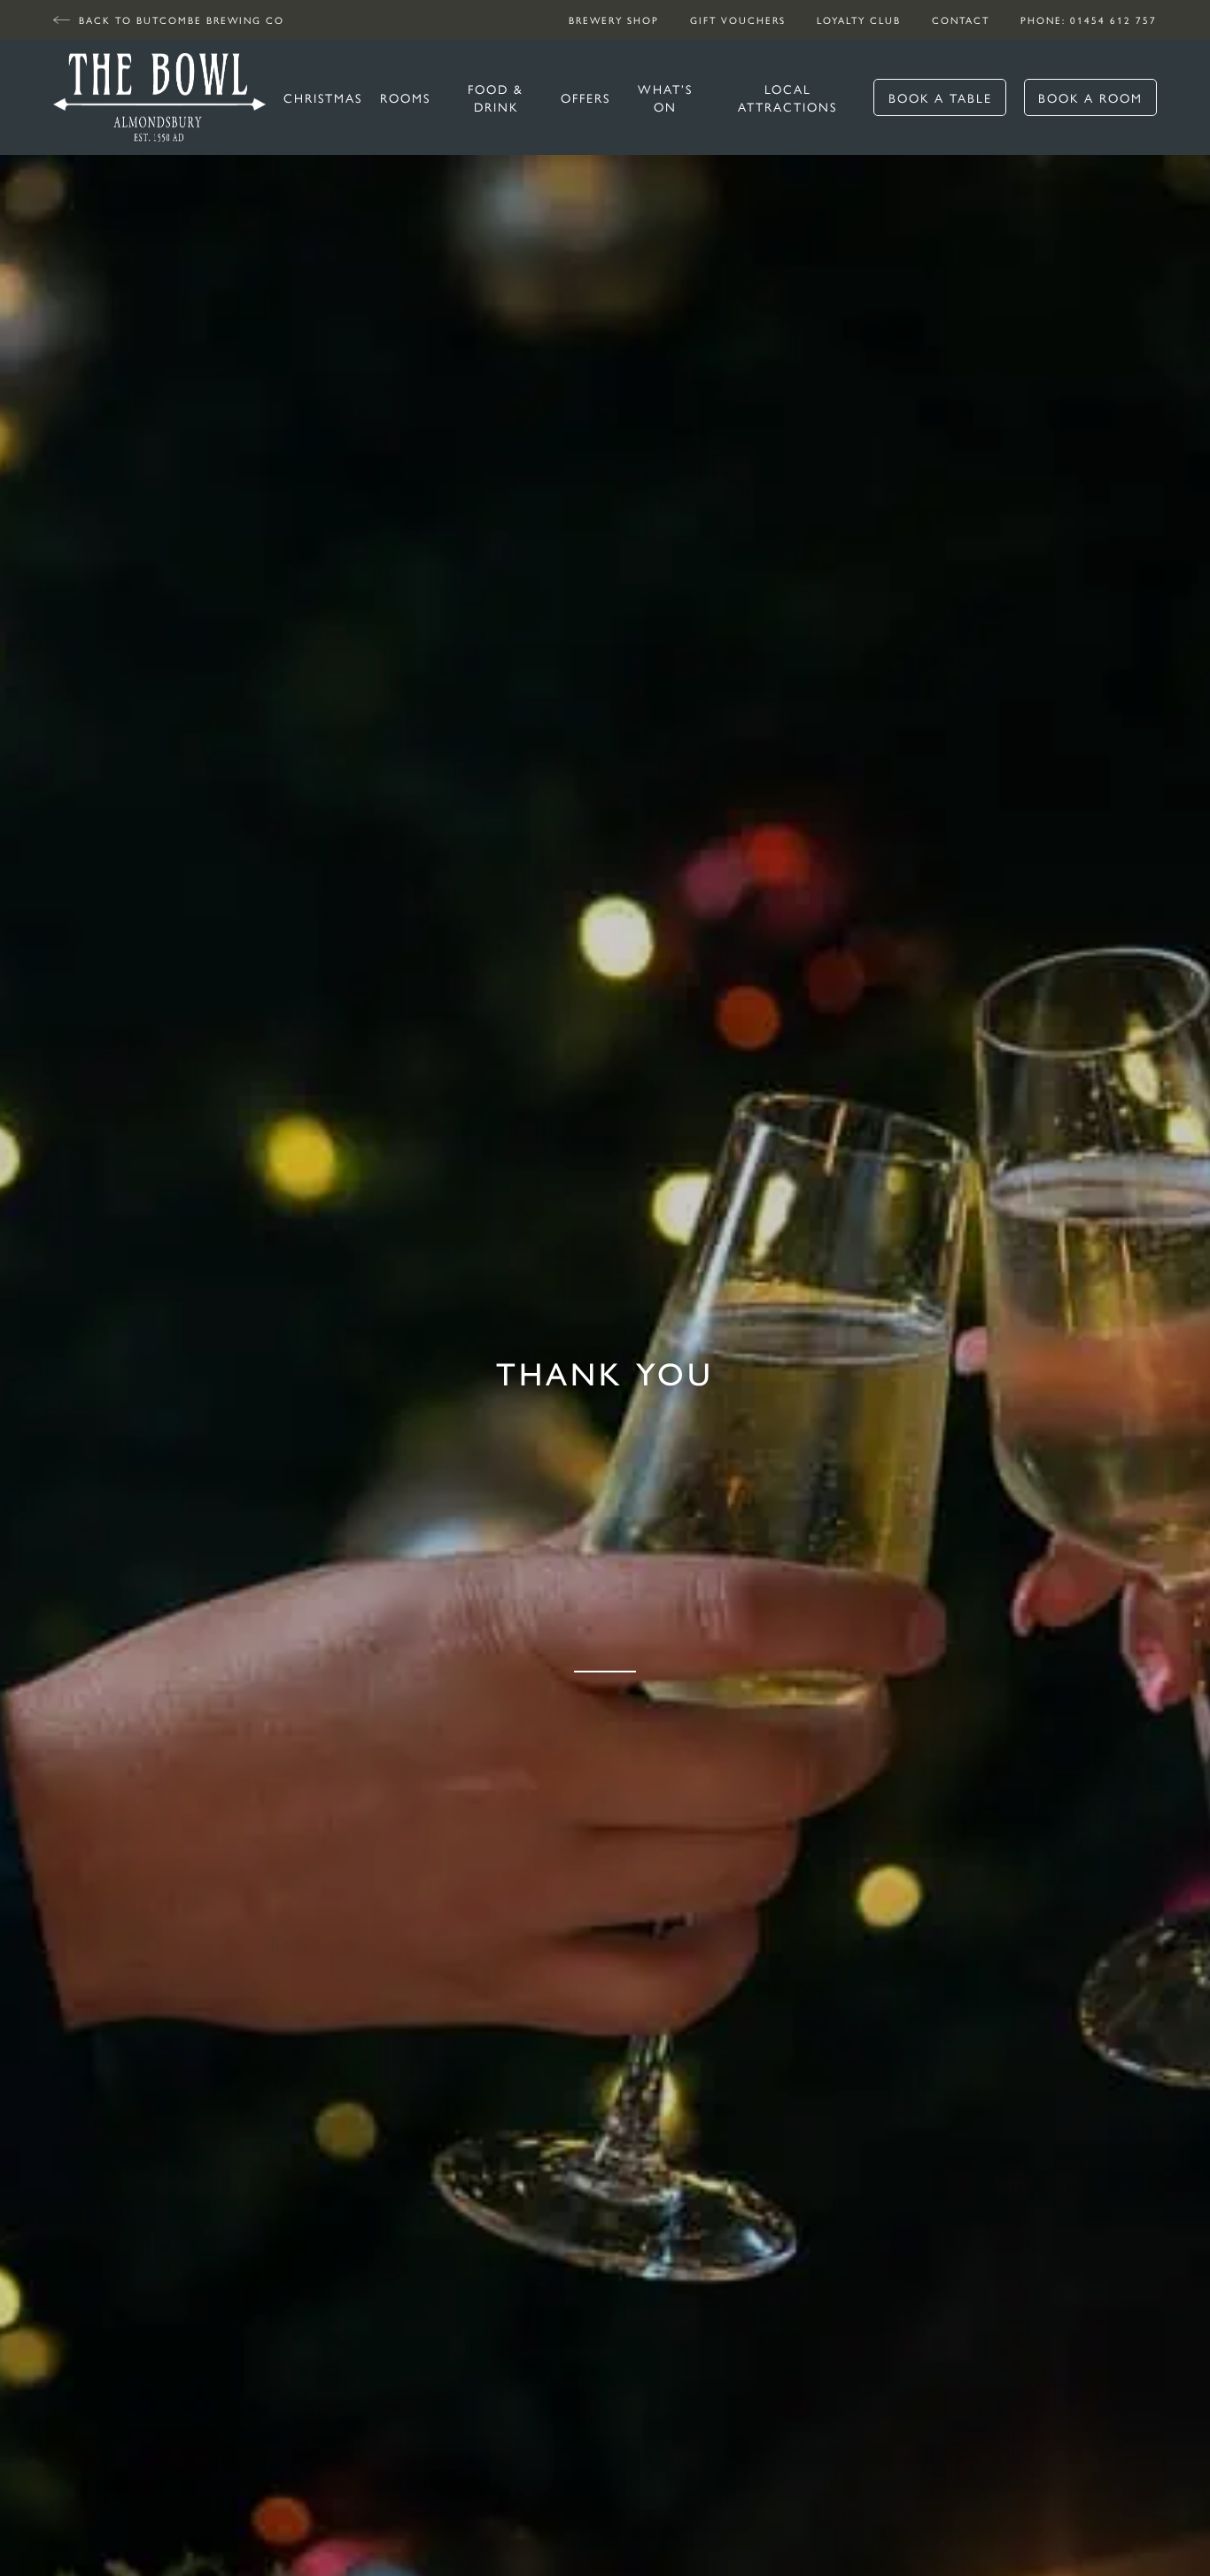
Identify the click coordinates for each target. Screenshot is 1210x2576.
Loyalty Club (859, 20)
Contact (961, 20)
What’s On (665, 97)
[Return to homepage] (159, 97)
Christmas (323, 97)
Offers (586, 97)
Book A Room (1090, 97)
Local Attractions (787, 97)
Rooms (405, 97)
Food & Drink (496, 97)
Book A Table (940, 97)
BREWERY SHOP (614, 20)
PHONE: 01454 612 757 (1089, 20)
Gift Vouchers (738, 20)
